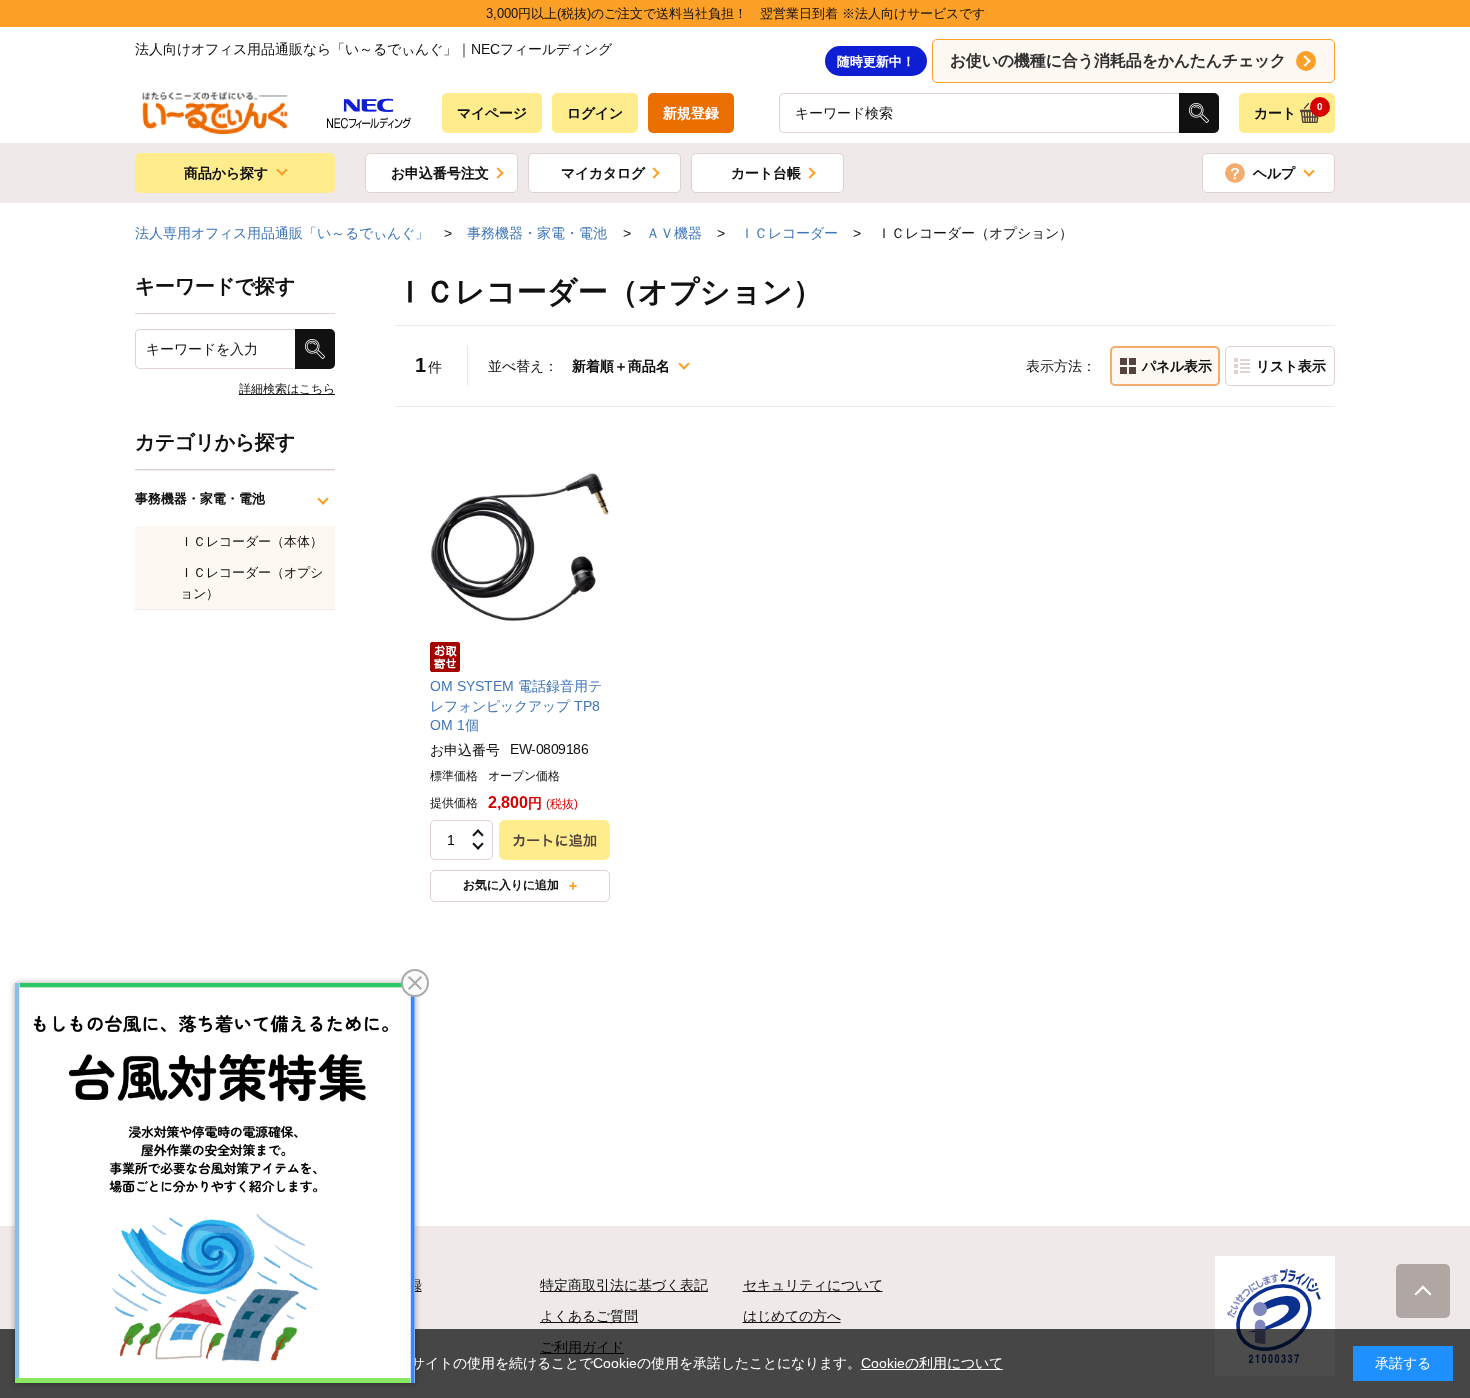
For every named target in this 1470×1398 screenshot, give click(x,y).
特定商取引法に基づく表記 (624, 1285)
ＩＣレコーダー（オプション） (251, 583)
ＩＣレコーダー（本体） (251, 541)
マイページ (492, 113)
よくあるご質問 (589, 1316)
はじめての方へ (792, 1316)
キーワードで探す (215, 286)
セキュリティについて (813, 1285)
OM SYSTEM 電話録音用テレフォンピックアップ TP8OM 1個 (516, 705)
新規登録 (691, 113)
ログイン (595, 113)
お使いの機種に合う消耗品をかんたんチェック (1118, 60)
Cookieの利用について (932, 1363)
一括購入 (1280, 366)
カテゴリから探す (215, 442)
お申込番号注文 (440, 173)
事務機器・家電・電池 (200, 498)
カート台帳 (766, 173)
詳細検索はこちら (287, 389)
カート (1289, 111)
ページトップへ (1423, 1291)
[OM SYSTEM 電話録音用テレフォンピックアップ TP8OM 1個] (520, 546)
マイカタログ (603, 173)
